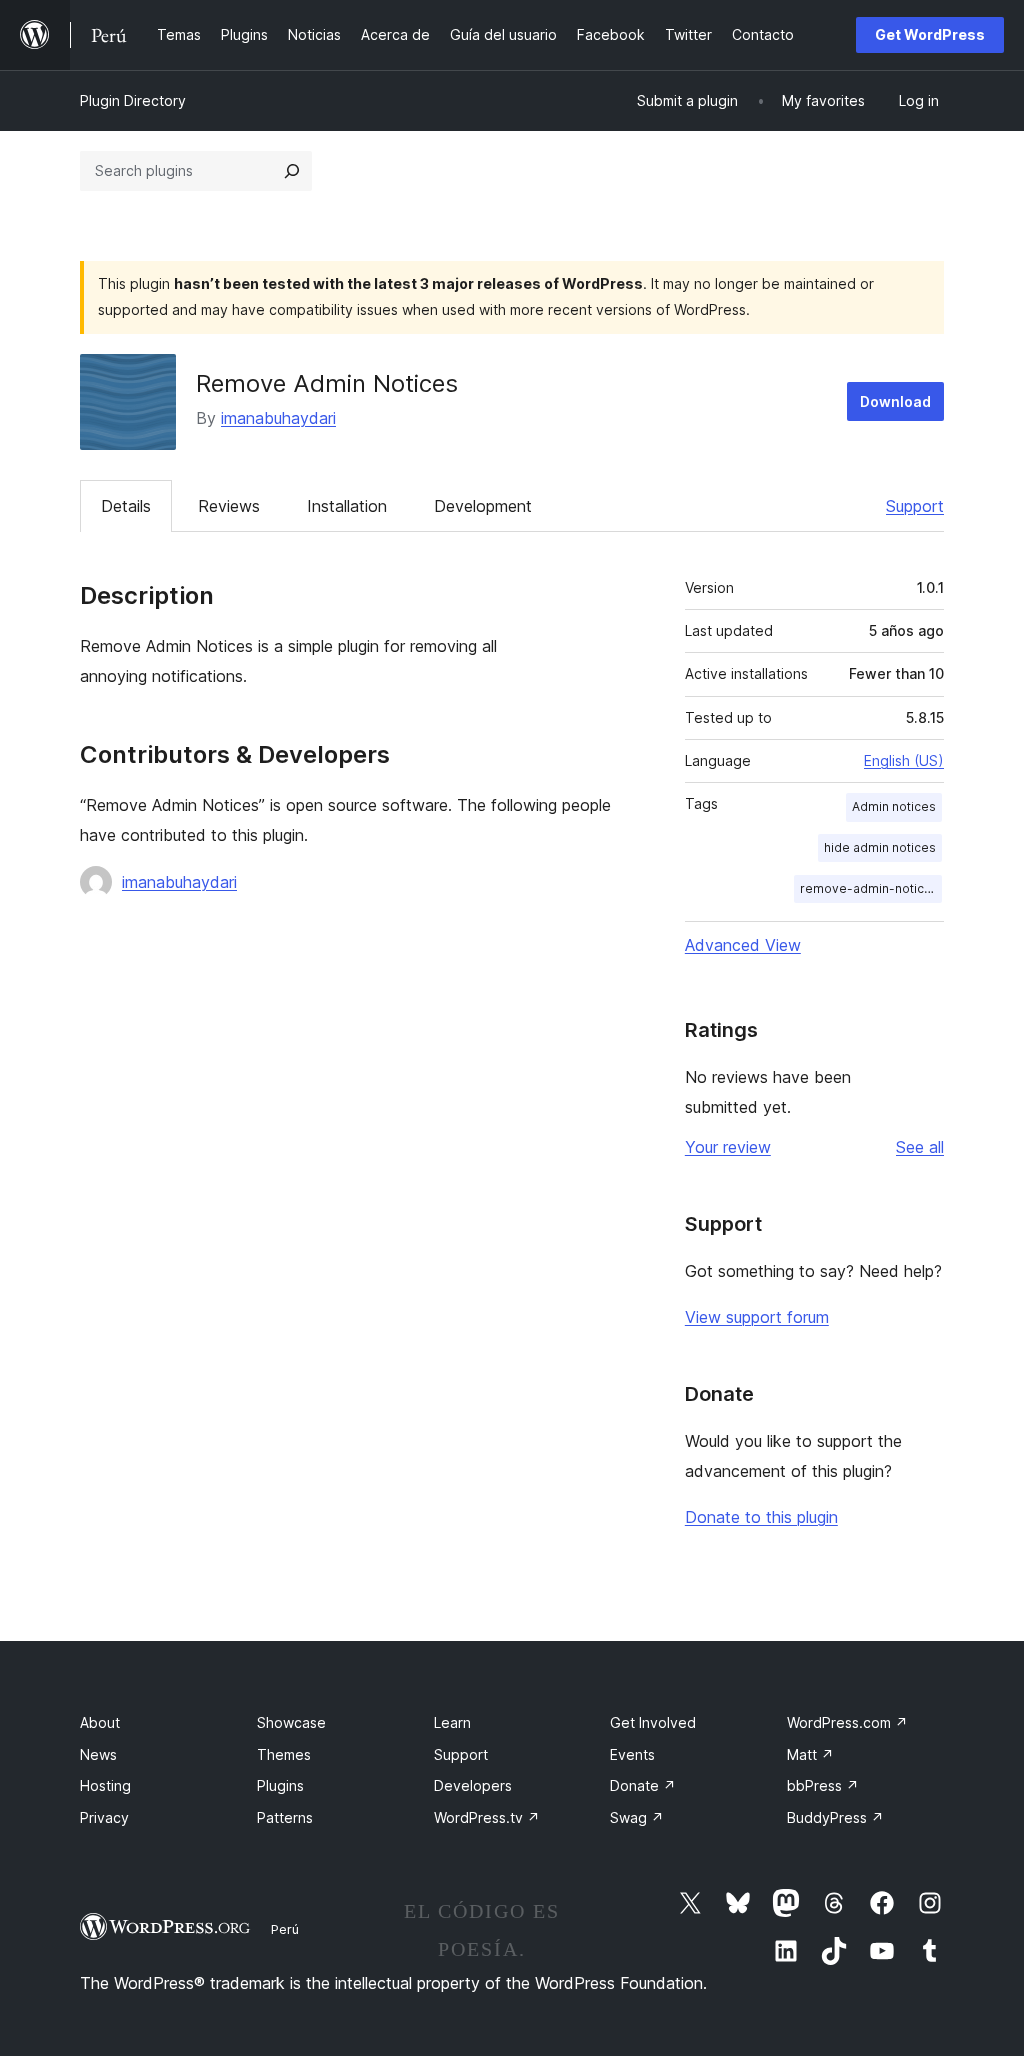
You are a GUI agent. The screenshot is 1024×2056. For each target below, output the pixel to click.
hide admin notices (880, 847)
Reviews (229, 506)
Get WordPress (930, 34)
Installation (347, 506)
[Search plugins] (292, 171)
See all (920, 1147)
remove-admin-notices (869, 888)
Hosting (105, 1785)
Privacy (104, 1817)
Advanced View (743, 945)
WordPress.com (847, 1722)
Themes (284, 1754)
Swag (637, 1817)
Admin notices (894, 806)
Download (895, 401)
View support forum (757, 1317)
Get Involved (653, 1722)
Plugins (280, 1785)
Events (632, 1754)
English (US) (904, 760)
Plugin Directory (133, 100)
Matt (810, 1754)
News (98, 1754)
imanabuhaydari (278, 418)
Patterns (285, 1817)
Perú (285, 1929)
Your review (728, 1147)
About (100, 1722)
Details (126, 506)
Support (915, 506)
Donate (643, 1785)
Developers (473, 1785)
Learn (452, 1722)
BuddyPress (835, 1817)
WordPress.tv (487, 1817)
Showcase (291, 1722)
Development (483, 506)
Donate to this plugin (761, 1517)
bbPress (823, 1785)
